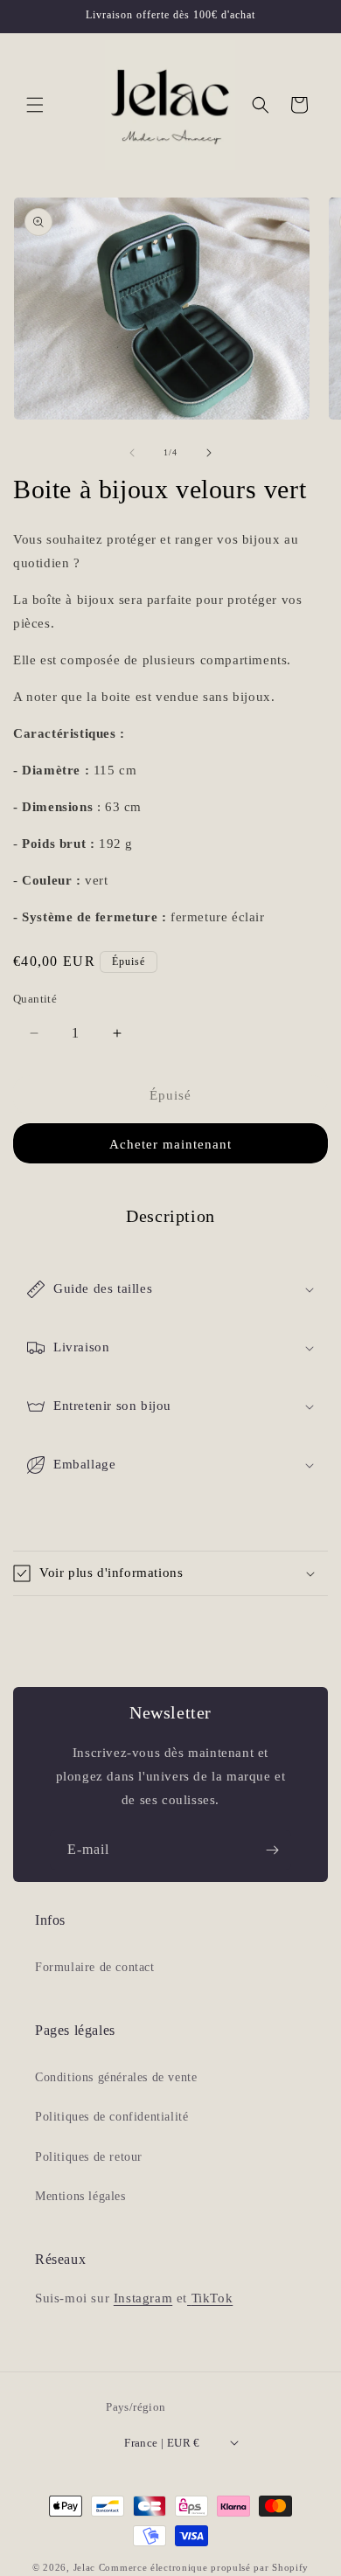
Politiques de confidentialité (111, 2117)
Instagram (143, 2298)
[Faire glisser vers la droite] (209, 453)
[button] (35, 105)
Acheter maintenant (170, 1144)
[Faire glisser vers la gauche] (132, 453)
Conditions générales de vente (116, 2077)
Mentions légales (80, 2196)
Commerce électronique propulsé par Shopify (204, 2567)
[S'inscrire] (272, 1850)
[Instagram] (189, 2298)
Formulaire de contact (95, 1967)
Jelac (85, 2567)
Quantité (35, 999)
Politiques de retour (89, 2157)
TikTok (212, 2298)
